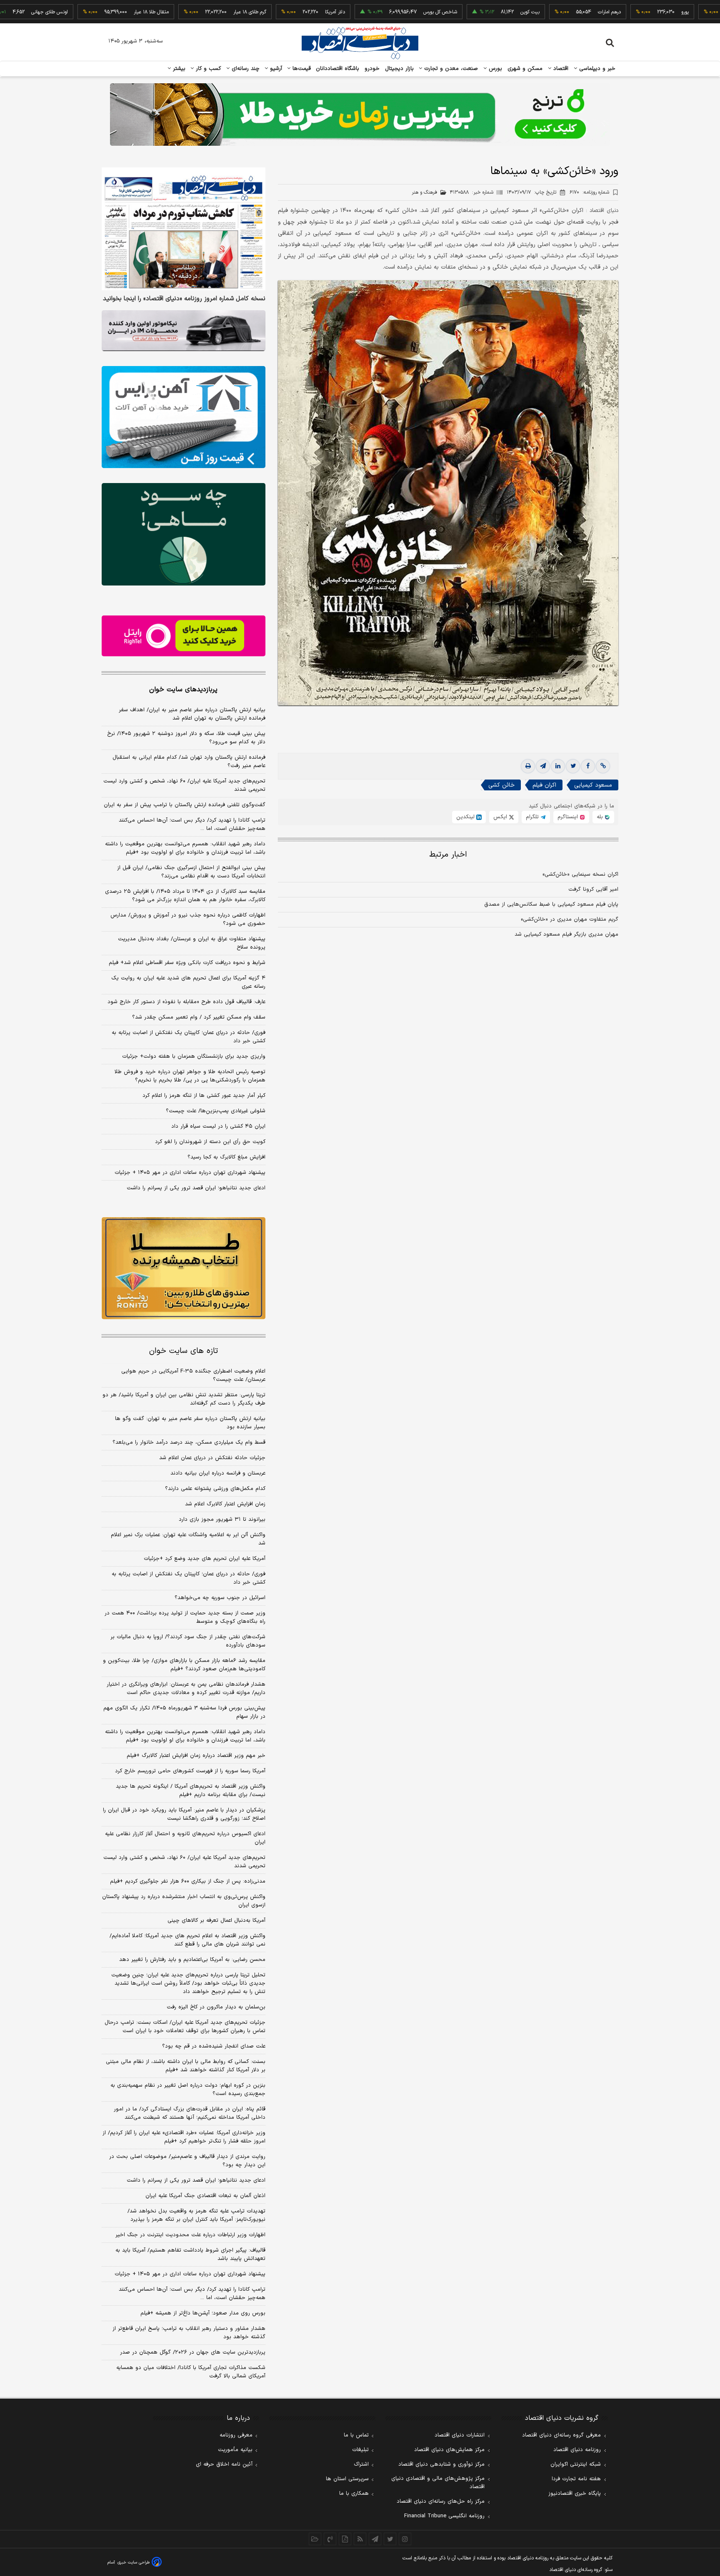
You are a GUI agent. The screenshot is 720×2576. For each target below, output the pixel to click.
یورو (620, 12)
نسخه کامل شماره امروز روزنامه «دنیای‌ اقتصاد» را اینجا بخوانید (184, 299)
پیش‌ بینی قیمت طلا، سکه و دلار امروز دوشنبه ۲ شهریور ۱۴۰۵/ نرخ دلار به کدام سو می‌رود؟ (186, 738)
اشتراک (361, 2464)
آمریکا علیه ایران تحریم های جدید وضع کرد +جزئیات (205, 1559)
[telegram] (543, 766)
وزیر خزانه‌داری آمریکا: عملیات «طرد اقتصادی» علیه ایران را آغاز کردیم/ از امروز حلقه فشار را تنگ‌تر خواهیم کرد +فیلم (184, 2137)
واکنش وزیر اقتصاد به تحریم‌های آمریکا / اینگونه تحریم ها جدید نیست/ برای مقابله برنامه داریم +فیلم (191, 1791)
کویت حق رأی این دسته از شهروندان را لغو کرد (210, 1142)
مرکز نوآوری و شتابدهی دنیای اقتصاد (441, 2464)
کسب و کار (207, 69)
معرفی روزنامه (236, 2435)
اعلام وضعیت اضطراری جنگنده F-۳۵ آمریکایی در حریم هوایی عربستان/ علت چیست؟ (193, 1375)
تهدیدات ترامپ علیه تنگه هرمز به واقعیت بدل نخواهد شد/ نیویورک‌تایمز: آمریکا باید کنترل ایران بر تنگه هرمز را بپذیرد (196, 2215)
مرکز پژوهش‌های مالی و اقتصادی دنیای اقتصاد (438, 2483)
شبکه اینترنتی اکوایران (576, 2464)
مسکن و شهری (525, 69)
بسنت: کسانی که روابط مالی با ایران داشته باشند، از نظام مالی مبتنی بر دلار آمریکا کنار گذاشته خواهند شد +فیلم (186, 2066)
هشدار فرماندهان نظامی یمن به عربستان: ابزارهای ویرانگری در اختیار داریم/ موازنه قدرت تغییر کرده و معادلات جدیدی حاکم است (186, 1689)
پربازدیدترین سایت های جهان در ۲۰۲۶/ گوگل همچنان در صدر (193, 2352)
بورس (495, 69)
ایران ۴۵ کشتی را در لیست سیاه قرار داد (218, 1126)
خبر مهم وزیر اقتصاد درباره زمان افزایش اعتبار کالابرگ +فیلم (196, 1756)
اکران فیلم (544, 785)
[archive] (315, 2539)
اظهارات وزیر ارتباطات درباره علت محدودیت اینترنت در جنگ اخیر (190, 2235)
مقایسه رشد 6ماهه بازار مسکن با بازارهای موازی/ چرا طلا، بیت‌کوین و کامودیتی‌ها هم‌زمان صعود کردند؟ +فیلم (184, 1665)
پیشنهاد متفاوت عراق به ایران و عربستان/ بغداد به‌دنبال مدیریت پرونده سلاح (192, 943)
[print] (528, 766)
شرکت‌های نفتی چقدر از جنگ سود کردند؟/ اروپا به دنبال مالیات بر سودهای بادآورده (188, 1641)
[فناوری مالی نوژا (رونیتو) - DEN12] (184, 1268)
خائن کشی (501, 785)
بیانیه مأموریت (235, 2450)
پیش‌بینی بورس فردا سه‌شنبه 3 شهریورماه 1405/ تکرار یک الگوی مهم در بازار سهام (184, 1712)
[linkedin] (558, 766)
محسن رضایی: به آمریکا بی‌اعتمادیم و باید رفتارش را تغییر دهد (192, 1960)
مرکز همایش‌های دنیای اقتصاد (449, 2450)
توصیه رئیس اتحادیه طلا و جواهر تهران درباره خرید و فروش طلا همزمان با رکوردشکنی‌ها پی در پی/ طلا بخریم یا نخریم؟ (190, 1076)
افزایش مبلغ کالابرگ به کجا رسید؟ (226, 1157)
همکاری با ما (354, 2494)
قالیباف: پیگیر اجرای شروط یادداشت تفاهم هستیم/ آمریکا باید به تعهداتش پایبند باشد (190, 2255)
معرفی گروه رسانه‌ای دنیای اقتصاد (561, 2435)
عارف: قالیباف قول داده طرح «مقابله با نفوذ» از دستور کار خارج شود (186, 1002)
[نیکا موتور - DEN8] (184, 331)
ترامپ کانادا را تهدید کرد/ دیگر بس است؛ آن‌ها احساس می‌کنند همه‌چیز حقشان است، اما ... (192, 825)
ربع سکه (697, 12)
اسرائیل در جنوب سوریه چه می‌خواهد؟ (220, 1598)
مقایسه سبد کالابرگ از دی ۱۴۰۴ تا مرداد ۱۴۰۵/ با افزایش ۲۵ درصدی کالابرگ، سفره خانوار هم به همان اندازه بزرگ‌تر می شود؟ (185, 896)
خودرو (372, 69)
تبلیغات (360, 2450)
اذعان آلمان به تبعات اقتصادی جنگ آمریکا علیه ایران (205, 2196)
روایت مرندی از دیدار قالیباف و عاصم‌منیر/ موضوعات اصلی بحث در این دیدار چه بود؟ (187, 2161)
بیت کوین (465, 12)
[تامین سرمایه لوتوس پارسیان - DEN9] (184, 534)
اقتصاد (560, 69)
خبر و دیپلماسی (596, 69)
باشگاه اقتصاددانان (338, 69)
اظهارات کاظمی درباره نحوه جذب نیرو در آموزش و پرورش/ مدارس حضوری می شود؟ (188, 919)
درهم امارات (545, 12)
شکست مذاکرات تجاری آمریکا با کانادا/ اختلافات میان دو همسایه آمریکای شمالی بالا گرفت (191, 2372)
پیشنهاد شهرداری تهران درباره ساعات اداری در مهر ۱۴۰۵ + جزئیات (190, 1173)
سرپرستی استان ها (347, 2479)
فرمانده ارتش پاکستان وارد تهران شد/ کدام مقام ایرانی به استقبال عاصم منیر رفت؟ (189, 762)
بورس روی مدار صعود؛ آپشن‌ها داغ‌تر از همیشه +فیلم (203, 2313)
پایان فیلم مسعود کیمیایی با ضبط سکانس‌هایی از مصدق (551, 904)
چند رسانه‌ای (245, 69)
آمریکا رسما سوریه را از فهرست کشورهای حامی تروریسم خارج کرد (190, 1771)
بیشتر (178, 69)
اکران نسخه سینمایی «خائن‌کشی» (580, 874)
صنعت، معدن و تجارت (450, 69)
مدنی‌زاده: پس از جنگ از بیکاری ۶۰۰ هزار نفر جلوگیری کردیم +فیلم (188, 1881)
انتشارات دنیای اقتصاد (460, 2435)
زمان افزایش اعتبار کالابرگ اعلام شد (225, 1504)
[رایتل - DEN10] (184, 636)
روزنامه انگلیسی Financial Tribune (444, 2516)
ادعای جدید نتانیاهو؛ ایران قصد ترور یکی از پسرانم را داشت (196, 1188)
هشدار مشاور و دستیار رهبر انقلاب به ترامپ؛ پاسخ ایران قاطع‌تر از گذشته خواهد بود (189, 2333)
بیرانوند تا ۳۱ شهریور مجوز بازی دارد (222, 1520)
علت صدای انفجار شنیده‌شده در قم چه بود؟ (214, 2046)
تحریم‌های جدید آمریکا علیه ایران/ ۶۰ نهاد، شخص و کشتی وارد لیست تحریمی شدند (184, 785)
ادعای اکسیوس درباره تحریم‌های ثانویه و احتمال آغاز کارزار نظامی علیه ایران (185, 1838)
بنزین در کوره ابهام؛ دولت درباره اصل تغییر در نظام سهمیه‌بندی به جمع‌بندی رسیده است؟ (188, 2090)
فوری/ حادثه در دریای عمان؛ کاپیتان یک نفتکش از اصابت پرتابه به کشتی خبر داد (189, 1037)
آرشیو (275, 69)
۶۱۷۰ (589, 192)
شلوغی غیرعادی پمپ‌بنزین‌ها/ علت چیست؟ (216, 1111)
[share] (345, 2539)
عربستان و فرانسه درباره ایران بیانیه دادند (218, 1473)
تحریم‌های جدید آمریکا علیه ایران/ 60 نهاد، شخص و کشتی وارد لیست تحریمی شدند (184, 1862)
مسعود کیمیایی (593, 785)
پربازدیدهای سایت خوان (183, 690)
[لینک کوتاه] (603, 766)
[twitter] (573, 766)
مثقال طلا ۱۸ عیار (87, 12)
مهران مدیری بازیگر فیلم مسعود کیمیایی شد (566, 934)
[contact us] (330, 2539)
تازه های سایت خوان (184, 1351)
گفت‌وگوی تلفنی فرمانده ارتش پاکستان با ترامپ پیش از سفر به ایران (185, 805)
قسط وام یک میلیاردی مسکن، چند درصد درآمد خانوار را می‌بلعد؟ (189, 1442)
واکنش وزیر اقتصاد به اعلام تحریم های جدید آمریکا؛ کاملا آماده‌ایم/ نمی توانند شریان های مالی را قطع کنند (187, 1940)
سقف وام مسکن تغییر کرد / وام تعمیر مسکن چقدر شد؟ (199, 1017)
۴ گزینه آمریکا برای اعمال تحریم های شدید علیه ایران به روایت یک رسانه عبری (188, 982)
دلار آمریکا (270, 12)
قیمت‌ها (301, 69)
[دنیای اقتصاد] (360, 43)
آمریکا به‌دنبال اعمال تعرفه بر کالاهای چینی (216, 1921)
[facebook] (588, 766)
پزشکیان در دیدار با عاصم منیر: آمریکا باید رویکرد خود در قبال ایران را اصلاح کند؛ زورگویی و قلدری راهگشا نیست (184, 1814)
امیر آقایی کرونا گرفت (593, 889)
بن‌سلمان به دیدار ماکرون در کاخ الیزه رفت (216, 2007)
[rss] (360, 2539)
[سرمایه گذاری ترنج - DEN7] (360, 115)
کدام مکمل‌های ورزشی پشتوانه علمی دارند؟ (215, 1489)
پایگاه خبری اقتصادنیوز (575, 2494)
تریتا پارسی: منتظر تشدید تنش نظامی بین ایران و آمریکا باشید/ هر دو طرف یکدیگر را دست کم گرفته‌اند (184, 1399)
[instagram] (405, 2539)
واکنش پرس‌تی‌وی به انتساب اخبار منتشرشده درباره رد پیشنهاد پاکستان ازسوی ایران (184, 1901)
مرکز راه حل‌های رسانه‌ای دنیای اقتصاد (441, 2501)
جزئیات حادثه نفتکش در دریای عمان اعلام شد (212, 1458)
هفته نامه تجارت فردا (576, 2479)
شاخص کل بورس (376, 12)
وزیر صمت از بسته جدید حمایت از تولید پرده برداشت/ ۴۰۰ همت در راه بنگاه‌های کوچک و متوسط (185, 1617)
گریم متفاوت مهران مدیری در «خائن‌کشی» (570, 919)
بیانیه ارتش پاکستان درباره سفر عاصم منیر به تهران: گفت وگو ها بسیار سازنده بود (190, 1423)
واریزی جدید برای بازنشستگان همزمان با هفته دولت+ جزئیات (194, 1056)
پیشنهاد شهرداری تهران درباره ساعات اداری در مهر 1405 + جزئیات (190, 2274)
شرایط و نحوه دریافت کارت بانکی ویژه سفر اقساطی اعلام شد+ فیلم (187, 963)
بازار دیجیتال (399, 69)
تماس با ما (356, 2435)
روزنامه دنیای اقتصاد (577, 2450)
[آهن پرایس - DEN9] (184, 417)
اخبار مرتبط (448, 855)
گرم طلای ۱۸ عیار (185, 12)
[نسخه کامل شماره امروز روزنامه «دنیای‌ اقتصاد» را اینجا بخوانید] (184, 229)
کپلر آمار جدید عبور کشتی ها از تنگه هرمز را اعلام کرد (204, 1096)
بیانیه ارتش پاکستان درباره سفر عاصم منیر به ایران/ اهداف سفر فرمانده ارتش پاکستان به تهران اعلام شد (192, 714)
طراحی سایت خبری (134, 2562)
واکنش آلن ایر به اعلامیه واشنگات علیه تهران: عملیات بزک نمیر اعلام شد (188, 1539)
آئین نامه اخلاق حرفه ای (224, 2464)
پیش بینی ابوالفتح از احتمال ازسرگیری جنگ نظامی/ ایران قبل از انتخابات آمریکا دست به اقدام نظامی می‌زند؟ (191, 872)
